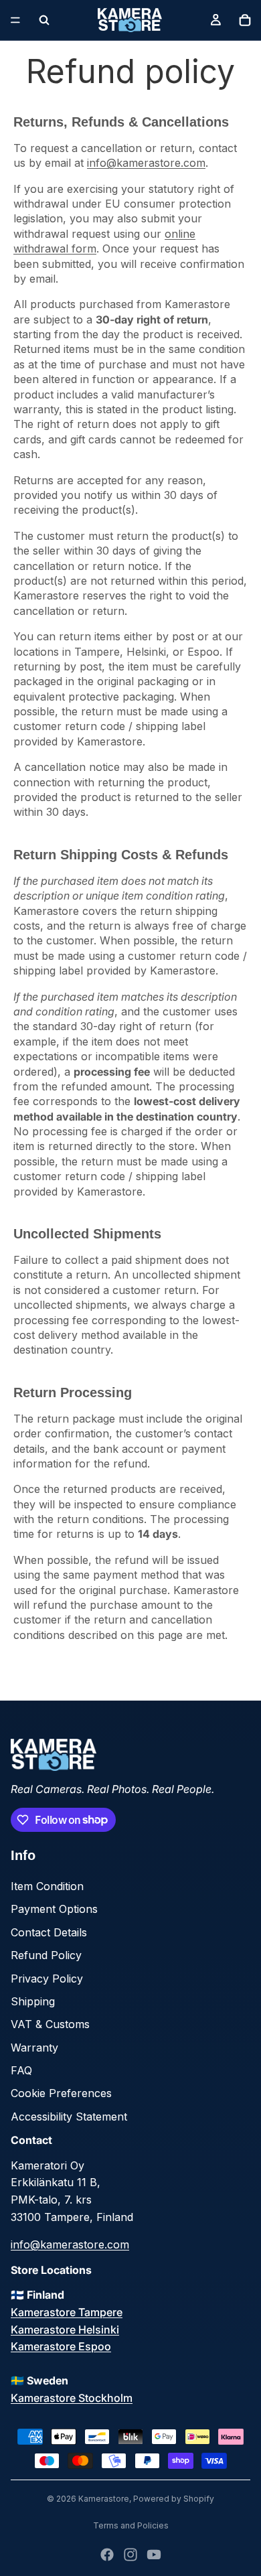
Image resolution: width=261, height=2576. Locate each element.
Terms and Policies (131, 2525)
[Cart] (245, 20)
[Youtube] (154, 2555)
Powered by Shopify (174, 2499)
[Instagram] (130, 2555)
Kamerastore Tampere (67, 2312)
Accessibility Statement (69, 2117)
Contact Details (49, 1932)
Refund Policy (46, 1955)
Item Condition (47, 1886)
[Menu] (15, 20)
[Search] (44, 20)
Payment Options (54, 1909)
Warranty (34, 2048)
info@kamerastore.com (146, 163)
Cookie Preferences (61, 2093)
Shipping (33, 2001)
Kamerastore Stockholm (72, 2398)
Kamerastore (104, 2499)
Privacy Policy (47, 1979)
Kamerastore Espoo (61, 2346)
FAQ (21, 2070)
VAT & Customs (50, 2024)
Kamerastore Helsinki (65, 2330)
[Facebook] (107, 2555)
